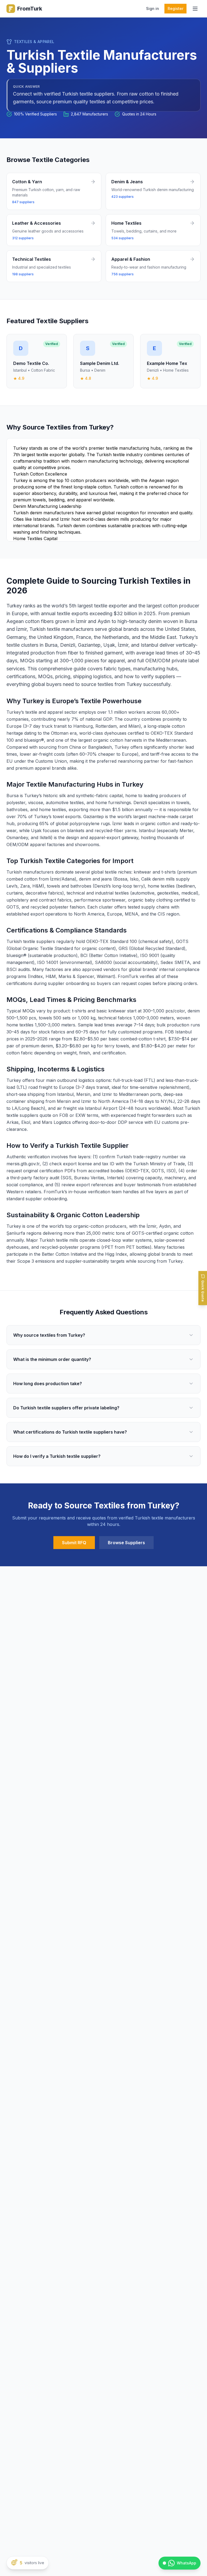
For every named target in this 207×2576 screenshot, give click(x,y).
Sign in (153, 8)
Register (175, 8)
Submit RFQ (74, 1543)
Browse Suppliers (126, 1543)
